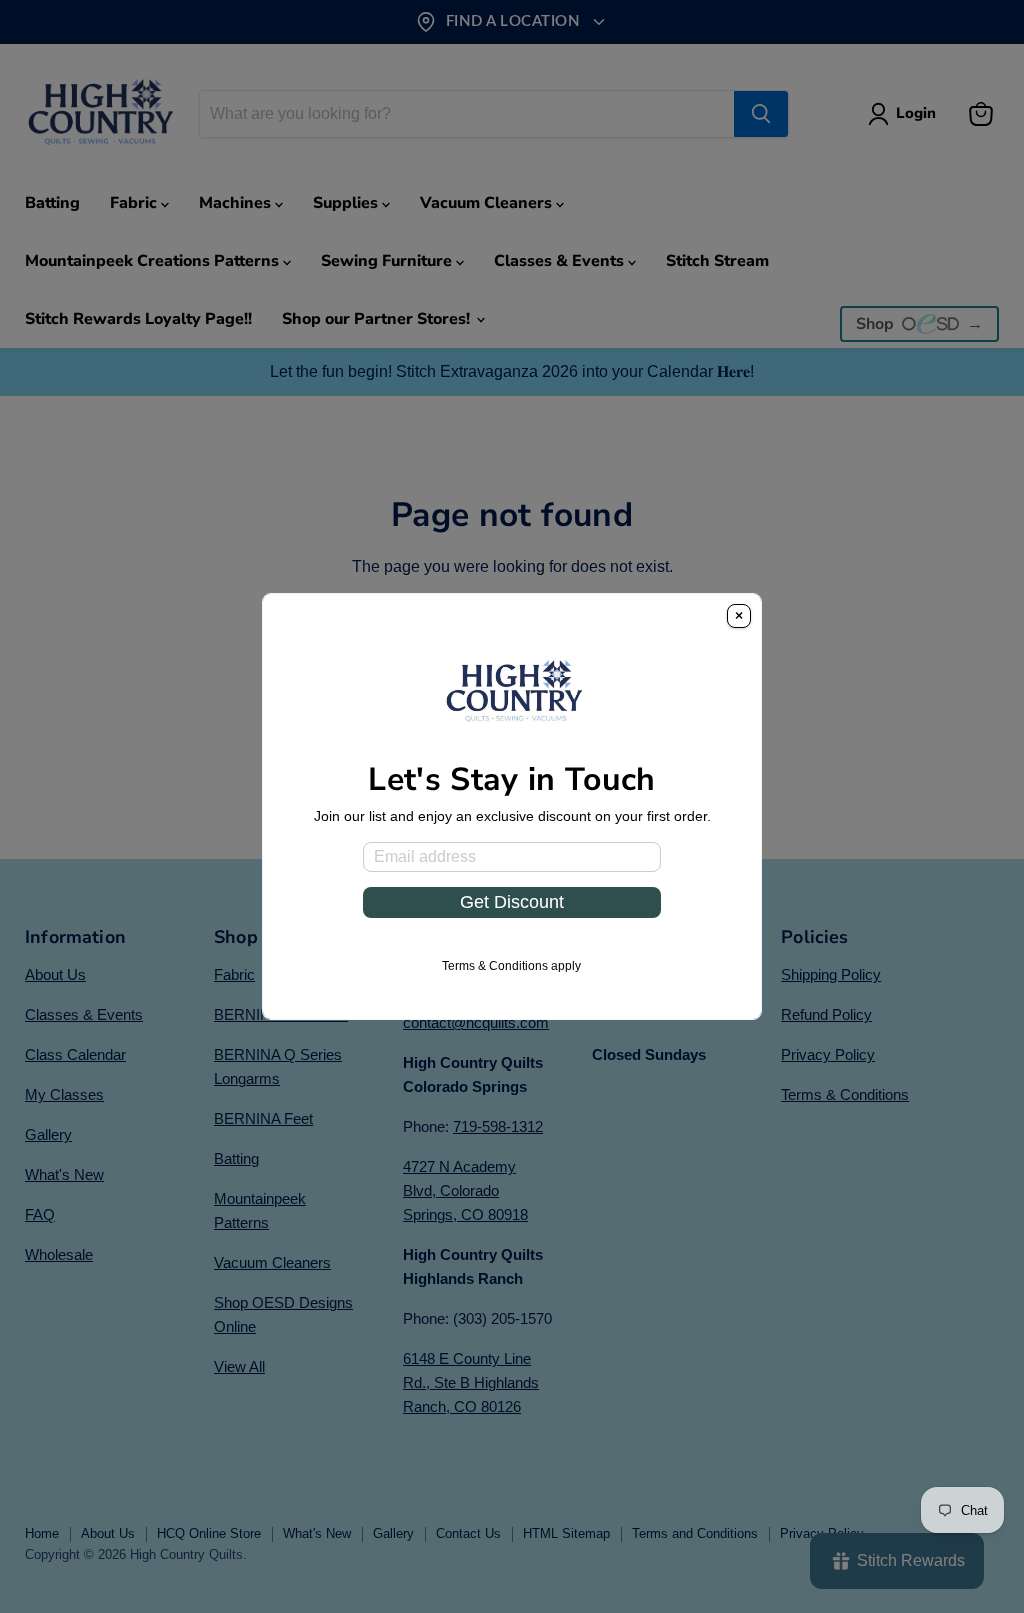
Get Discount (512, 902)
